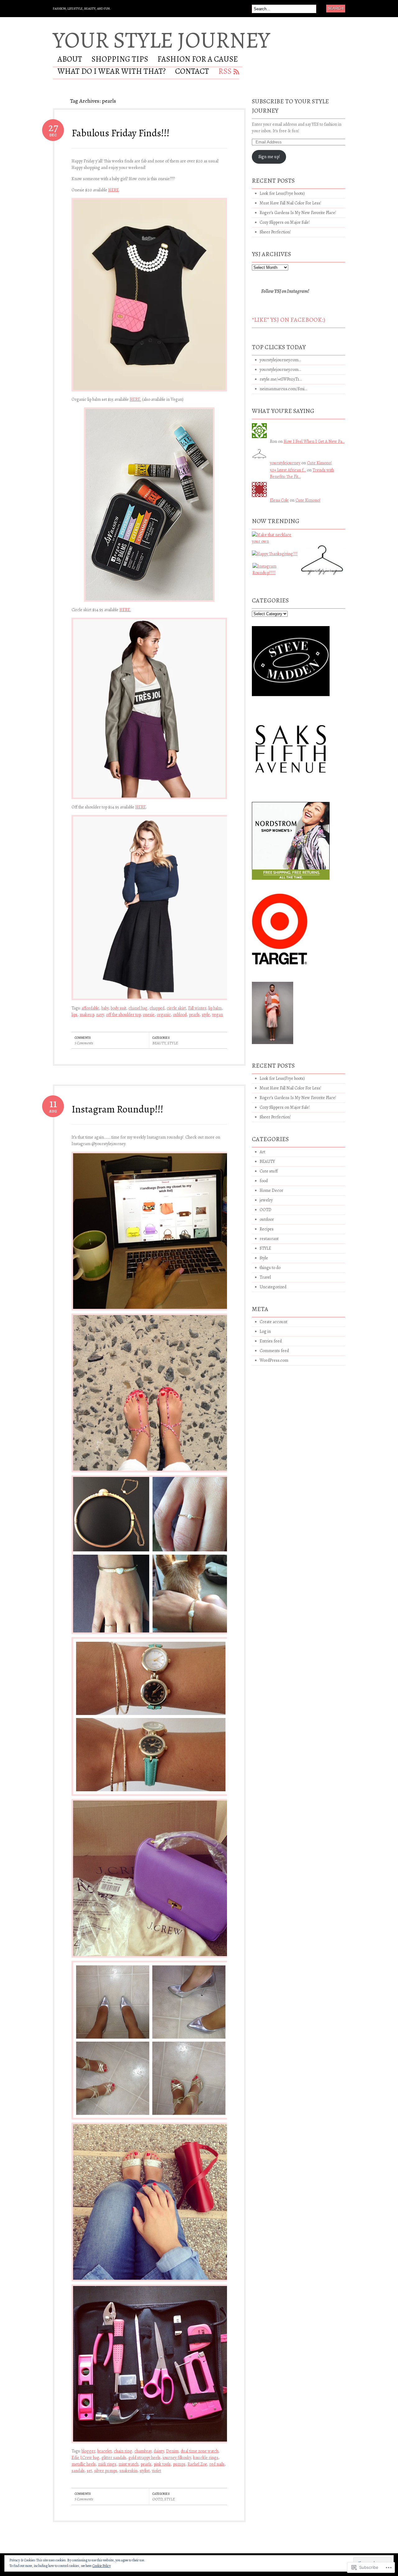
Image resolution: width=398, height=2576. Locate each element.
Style (264, 1258)
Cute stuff (269, 1171)
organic (164, 1015)
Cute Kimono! (319, 463)
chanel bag (138, 1008)
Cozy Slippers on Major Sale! (285, 222)
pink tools (162, 2464)
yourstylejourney (285, 463)
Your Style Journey (161, 40)
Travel (265, 1277)
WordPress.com (274, 1360)
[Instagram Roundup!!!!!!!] (275, 572)
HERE (113, 190)
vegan (218, 1015)
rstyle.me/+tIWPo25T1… (281, 379)
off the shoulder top (123, 1015)
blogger (88, 2451)
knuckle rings (206, 2458)
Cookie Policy (102, 2566)
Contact (192, 72)
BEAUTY (159, 1043)
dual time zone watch (199, 2451)
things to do (270, 1268)
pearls (194, 1015)
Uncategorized (273, 1287)
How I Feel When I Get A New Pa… (314, 441)
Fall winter (197, 1008)
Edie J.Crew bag (85, 2458)
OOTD (157, 2499)
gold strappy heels (144, 2458)
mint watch (128, 2464)
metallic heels (84, 2464)
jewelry (266, 1200)
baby (105, 1008)
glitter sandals (114, 2458)
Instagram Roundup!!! (117, 1109)
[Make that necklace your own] (275, 540)
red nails (217, 2464)
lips (74, 1015)
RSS (225, 72)
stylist (145, 2471)
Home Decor (271, 1190)
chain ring (123, 2451)
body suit (118, 1008)
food (264, 1181)
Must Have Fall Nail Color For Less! (290, 203)
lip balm (215, 1008)
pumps (179, 2464)
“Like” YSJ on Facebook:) (289, 320)
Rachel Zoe (197, 2464)
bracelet (104, 2451)
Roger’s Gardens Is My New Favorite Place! (298, 213)
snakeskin (128, 2471)
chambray (143, 2451)
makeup (87, 1015)
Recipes (267, 1229)
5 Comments (84, 1043)
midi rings (107, 2464)
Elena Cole (279, 500)
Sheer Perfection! (275, 232)
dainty (159, 2451)
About (70, 60)
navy (100, 1015)
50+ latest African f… (288, 470)
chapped (157, 1008)
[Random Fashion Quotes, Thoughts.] (322, 557)
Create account (273, 1322)
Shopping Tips (120, 60)
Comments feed (274, 1351)
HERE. (135, 399)
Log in (265, 1331)
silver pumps (106, 2471)
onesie (149, 1015)
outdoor (267, 1219)
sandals (78, 2471)
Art (262, 1152)
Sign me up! (269, 157)
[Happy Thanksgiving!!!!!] (275, 556)
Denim (172, 2451)
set (89, 2471)
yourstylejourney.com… (280, 360)
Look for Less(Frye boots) (282, 193)
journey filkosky (177, 2458)
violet (156, 2471)
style (206, 1015)
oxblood (180, 1015)
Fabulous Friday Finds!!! (120, 133)
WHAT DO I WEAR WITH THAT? (112, 72)
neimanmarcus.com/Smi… (283, 389)
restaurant (269, 1239)
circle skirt (176, 1008)
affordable (90, 1008)
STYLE (173, 1043)
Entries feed (271, 1341)
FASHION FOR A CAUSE (198, 60)
